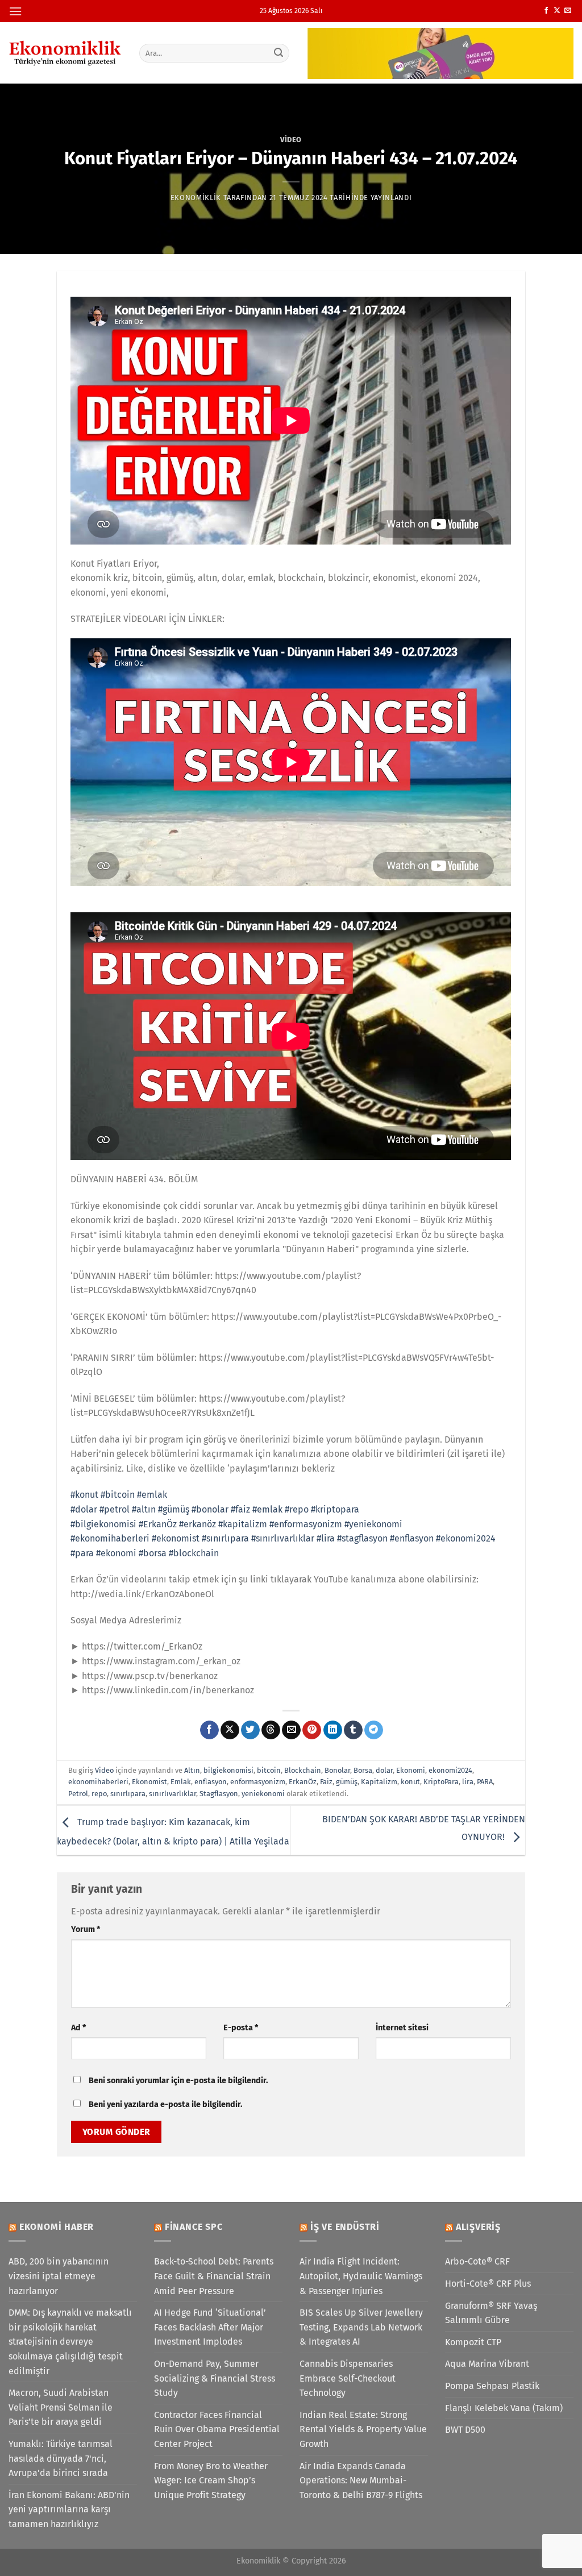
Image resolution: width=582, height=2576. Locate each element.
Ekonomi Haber (57, 2227)
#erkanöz (198, 1524)
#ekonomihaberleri (110, 1538)
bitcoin (269, 1770)
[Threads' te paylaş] (271, 1730)
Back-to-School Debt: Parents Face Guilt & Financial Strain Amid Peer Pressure (214, 2276)
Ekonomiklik (196, 198)
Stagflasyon (219, 1794)
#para (82, 1553)
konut (410, 1782)
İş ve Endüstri (345, 2227)
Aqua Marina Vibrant (487, 2364)
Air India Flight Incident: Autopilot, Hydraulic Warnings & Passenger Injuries (361, 2276)
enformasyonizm (258, 1782)
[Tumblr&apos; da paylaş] (353, 1730)
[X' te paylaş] (230, 1730)
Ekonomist (149, 1782)
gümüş (347, 1782)
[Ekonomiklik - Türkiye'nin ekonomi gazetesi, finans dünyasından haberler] (65, 53)
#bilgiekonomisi (103, 1524)
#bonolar (210, 1509)
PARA (485, 1782)
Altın (192, 1770)
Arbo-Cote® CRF (477, 2261)
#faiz (240, 1509)
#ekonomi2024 (466, 1538)
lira (468, 1782)
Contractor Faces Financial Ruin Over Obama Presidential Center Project (217, 2429)
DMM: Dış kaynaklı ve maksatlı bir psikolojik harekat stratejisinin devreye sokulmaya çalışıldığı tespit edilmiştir (70, 2342)
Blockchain (303, 1770)
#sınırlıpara (225, 1538)
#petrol (115, 1509)
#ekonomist (176, 1538)
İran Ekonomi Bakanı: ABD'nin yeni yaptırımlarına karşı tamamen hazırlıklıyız (69, 2509)
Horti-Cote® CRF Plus (488, 2284)
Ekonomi (411, 1770)
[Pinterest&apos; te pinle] (312, 1730)
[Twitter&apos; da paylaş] (250, 1730)
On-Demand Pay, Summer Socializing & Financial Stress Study (215, 2378)
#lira (326, 1538)
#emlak (152, 1495)
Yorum (86, 1929)
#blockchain (194, 1553)
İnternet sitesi (402, 2028)
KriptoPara (441, 1782)
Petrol (78, 1794)
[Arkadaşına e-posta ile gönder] (291, 1730)
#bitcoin (118, 1495)
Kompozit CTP (473, 2342)
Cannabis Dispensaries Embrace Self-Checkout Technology (348, 2378)
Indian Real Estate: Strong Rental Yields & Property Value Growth (363, 2429)
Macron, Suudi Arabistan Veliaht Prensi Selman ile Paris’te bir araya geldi (61, 2407)
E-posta (241, 2028)
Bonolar (337, 1770)
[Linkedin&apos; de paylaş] (333, 1730)
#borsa (153, 1553)
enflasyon (211, 1782)
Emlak (181, 1782)
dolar (384, 1770)
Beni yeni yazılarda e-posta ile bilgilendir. (165, 2105)
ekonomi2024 (450, 1770)
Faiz (326, 1782)
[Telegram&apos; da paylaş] (374, 1730)
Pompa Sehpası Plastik (492, 2386)
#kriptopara (335, 1509)
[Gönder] (278, 53)
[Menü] (15, 11)
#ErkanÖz (158, 1524)
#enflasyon (412, 1538)
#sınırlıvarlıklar (283, 1538)
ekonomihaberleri (98, 1782)
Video (291, 140)
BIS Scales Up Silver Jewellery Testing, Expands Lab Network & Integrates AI (361, 2327)
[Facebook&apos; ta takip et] (546, 11)
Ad (78, 2028)
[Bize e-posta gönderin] (568, 11)
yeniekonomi (263, 1794)
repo (99, 1794)
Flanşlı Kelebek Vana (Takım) (504, 2408)
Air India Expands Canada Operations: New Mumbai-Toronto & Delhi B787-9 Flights (361, 2481)
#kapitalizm (243, 1524)
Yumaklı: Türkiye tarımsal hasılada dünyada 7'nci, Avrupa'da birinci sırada (61, 2458)
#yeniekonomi (373, 1524)
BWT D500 (465, 2430)
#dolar (84, 1509)
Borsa (363, 1770)
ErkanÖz (303, 1782)
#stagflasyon (362, 1538)
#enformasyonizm (306, 1524)
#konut (84, 1495)
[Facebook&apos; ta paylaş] (209, 1730)
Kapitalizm (379, 1782)
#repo (297, 1509)
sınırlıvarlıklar (172, 1794)
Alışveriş (478, 2227)
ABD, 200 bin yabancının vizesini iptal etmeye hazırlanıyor (59, 2276)
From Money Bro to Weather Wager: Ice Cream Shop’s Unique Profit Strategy (211, 2481)
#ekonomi (116, 1553)
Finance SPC (194, 2227)
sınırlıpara (128, 1794)
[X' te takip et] (557, 11)
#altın (144, 1509)
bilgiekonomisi (228, 1770)
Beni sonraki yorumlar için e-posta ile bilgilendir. (178, 2081)
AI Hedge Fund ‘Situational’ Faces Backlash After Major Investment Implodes (210, 2327)
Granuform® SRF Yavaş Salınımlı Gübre (491, 2313)
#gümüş (174, 1509)
